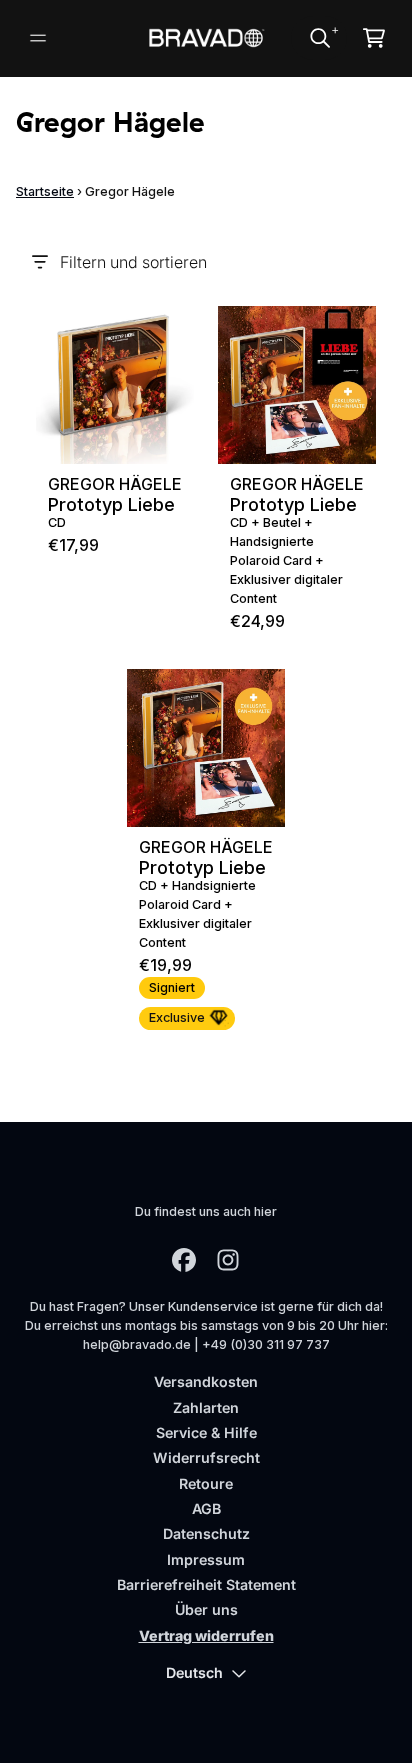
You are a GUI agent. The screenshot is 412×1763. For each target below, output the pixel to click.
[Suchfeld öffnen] (319, 38)
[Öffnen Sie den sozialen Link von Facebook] (184, 1260)
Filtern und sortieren (133, 262)
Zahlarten (206, 1407)
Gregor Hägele (115, 484)
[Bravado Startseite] (206, 38)
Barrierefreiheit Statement (206, 1584)
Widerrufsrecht (206, 1457)
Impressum (206, 1559)
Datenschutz (206, 1533)
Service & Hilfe (206, 1432)
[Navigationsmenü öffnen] (38, 38)
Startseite (45, 191)
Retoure (206, 1483)
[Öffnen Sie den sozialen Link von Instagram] (228, 1260)
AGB (206, 1508)
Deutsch (194, 1672)
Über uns (206, 1609)
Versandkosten (206, 1381)
